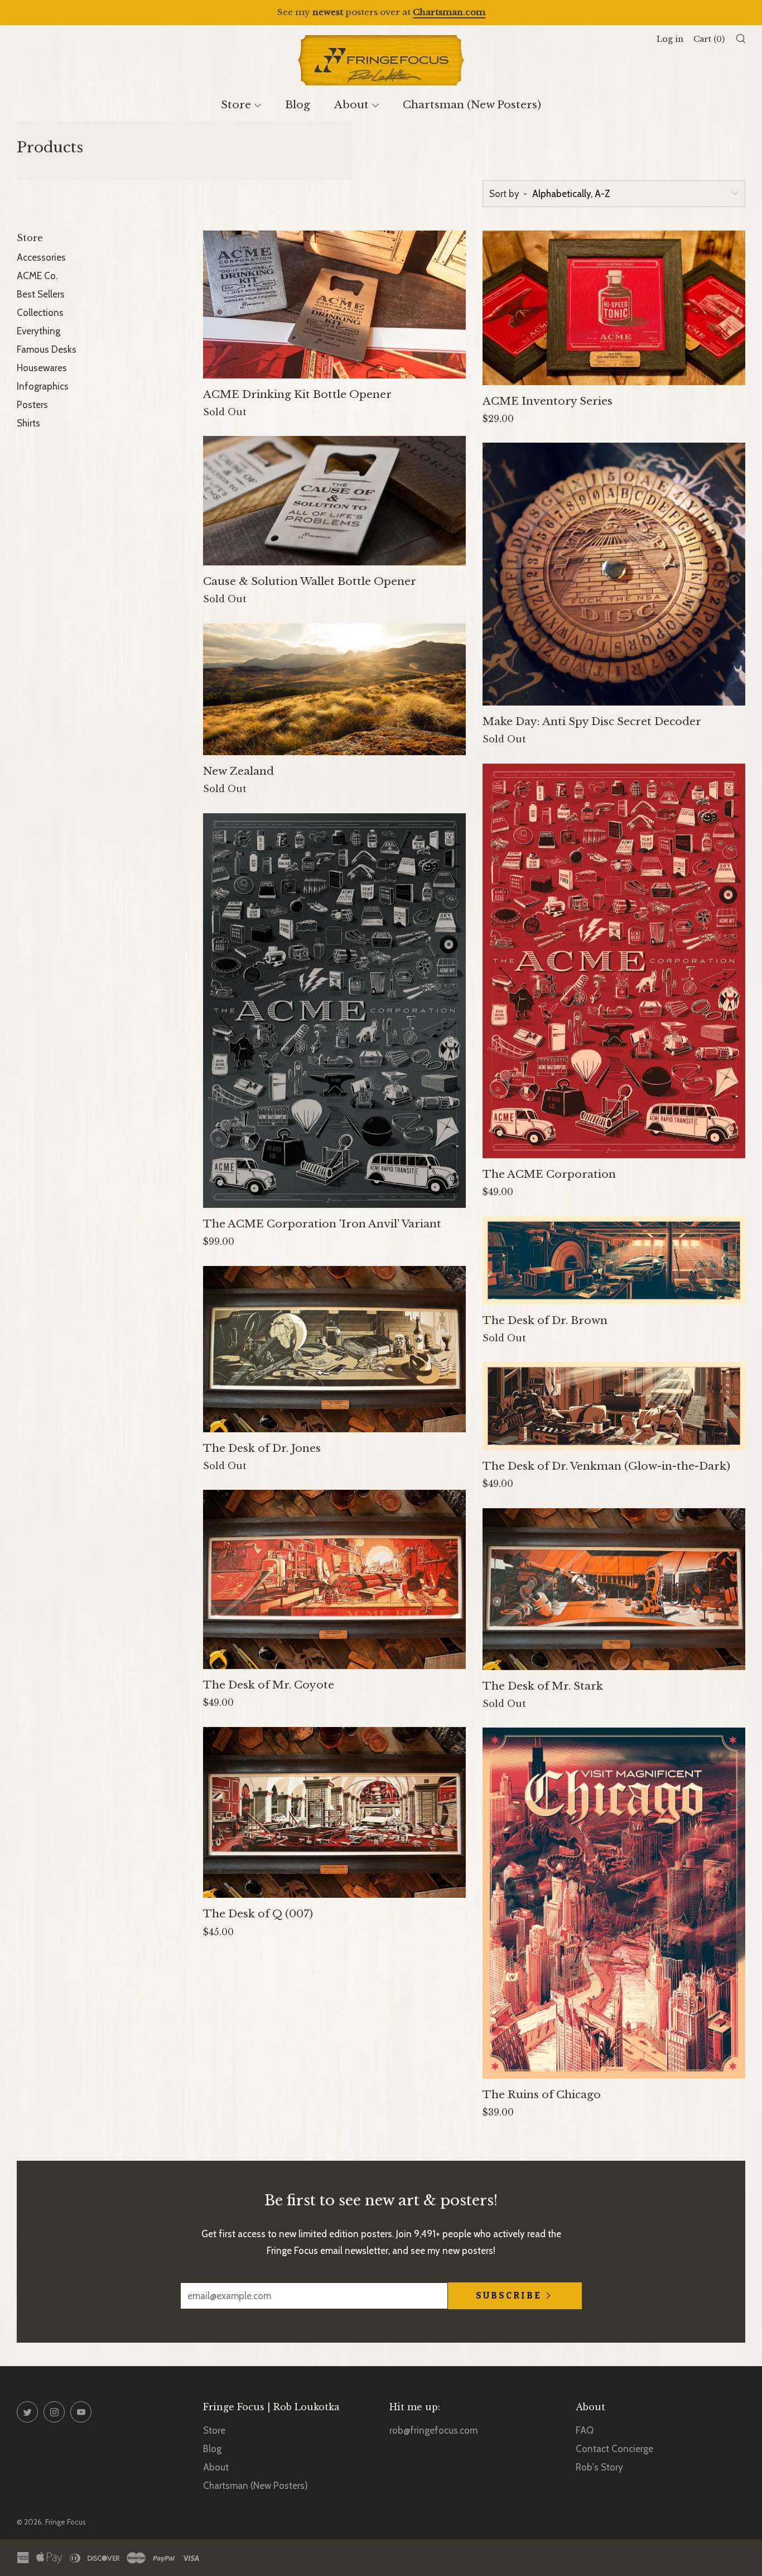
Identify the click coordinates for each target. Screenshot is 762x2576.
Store (236, 105)
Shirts (28, 423)
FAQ (585, 2430)
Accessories (41, 257)
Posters (32, 405)
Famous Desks (47, 349)
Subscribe (509, 2296)
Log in (670, 39)
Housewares (42, 368)
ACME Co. (37, 276)
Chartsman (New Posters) (472, 105)
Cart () (709, 39)
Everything (38, 331)
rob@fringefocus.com (433, 2430)
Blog (298, 105)
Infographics (43, 386)
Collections (40, 313)
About (351, 105)
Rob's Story (599, 2467)
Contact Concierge (614, 2449)
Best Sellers (41, 294)
